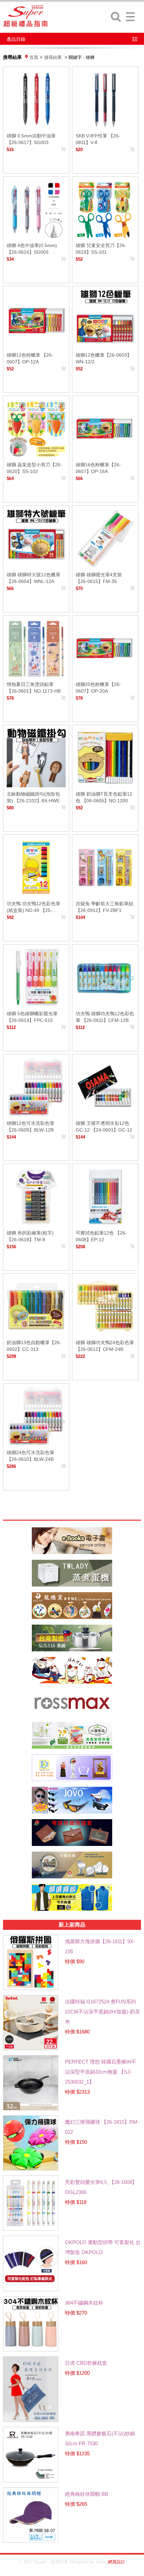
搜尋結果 (53, 57)
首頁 (34, 57)
